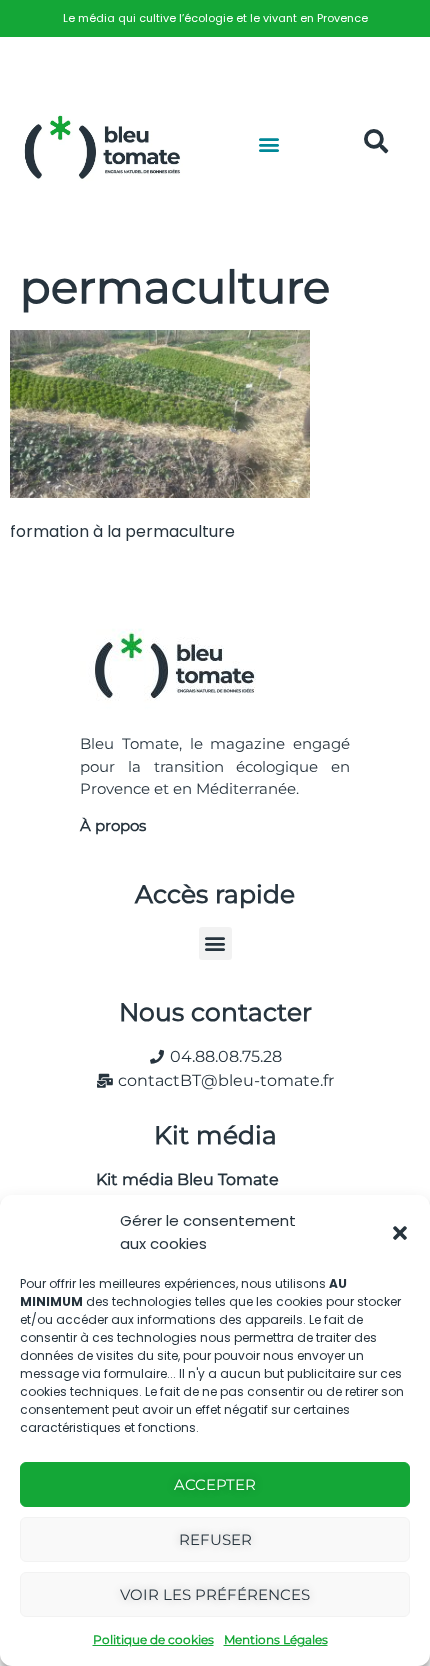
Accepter (215, 1484)
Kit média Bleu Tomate (179, 1179)
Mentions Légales (276, 1639)
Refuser (215, 1539)
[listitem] (215, 18)
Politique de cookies (153, 1639)
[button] (400, 1233)
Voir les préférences (215, 1594)
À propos (113, 825)
